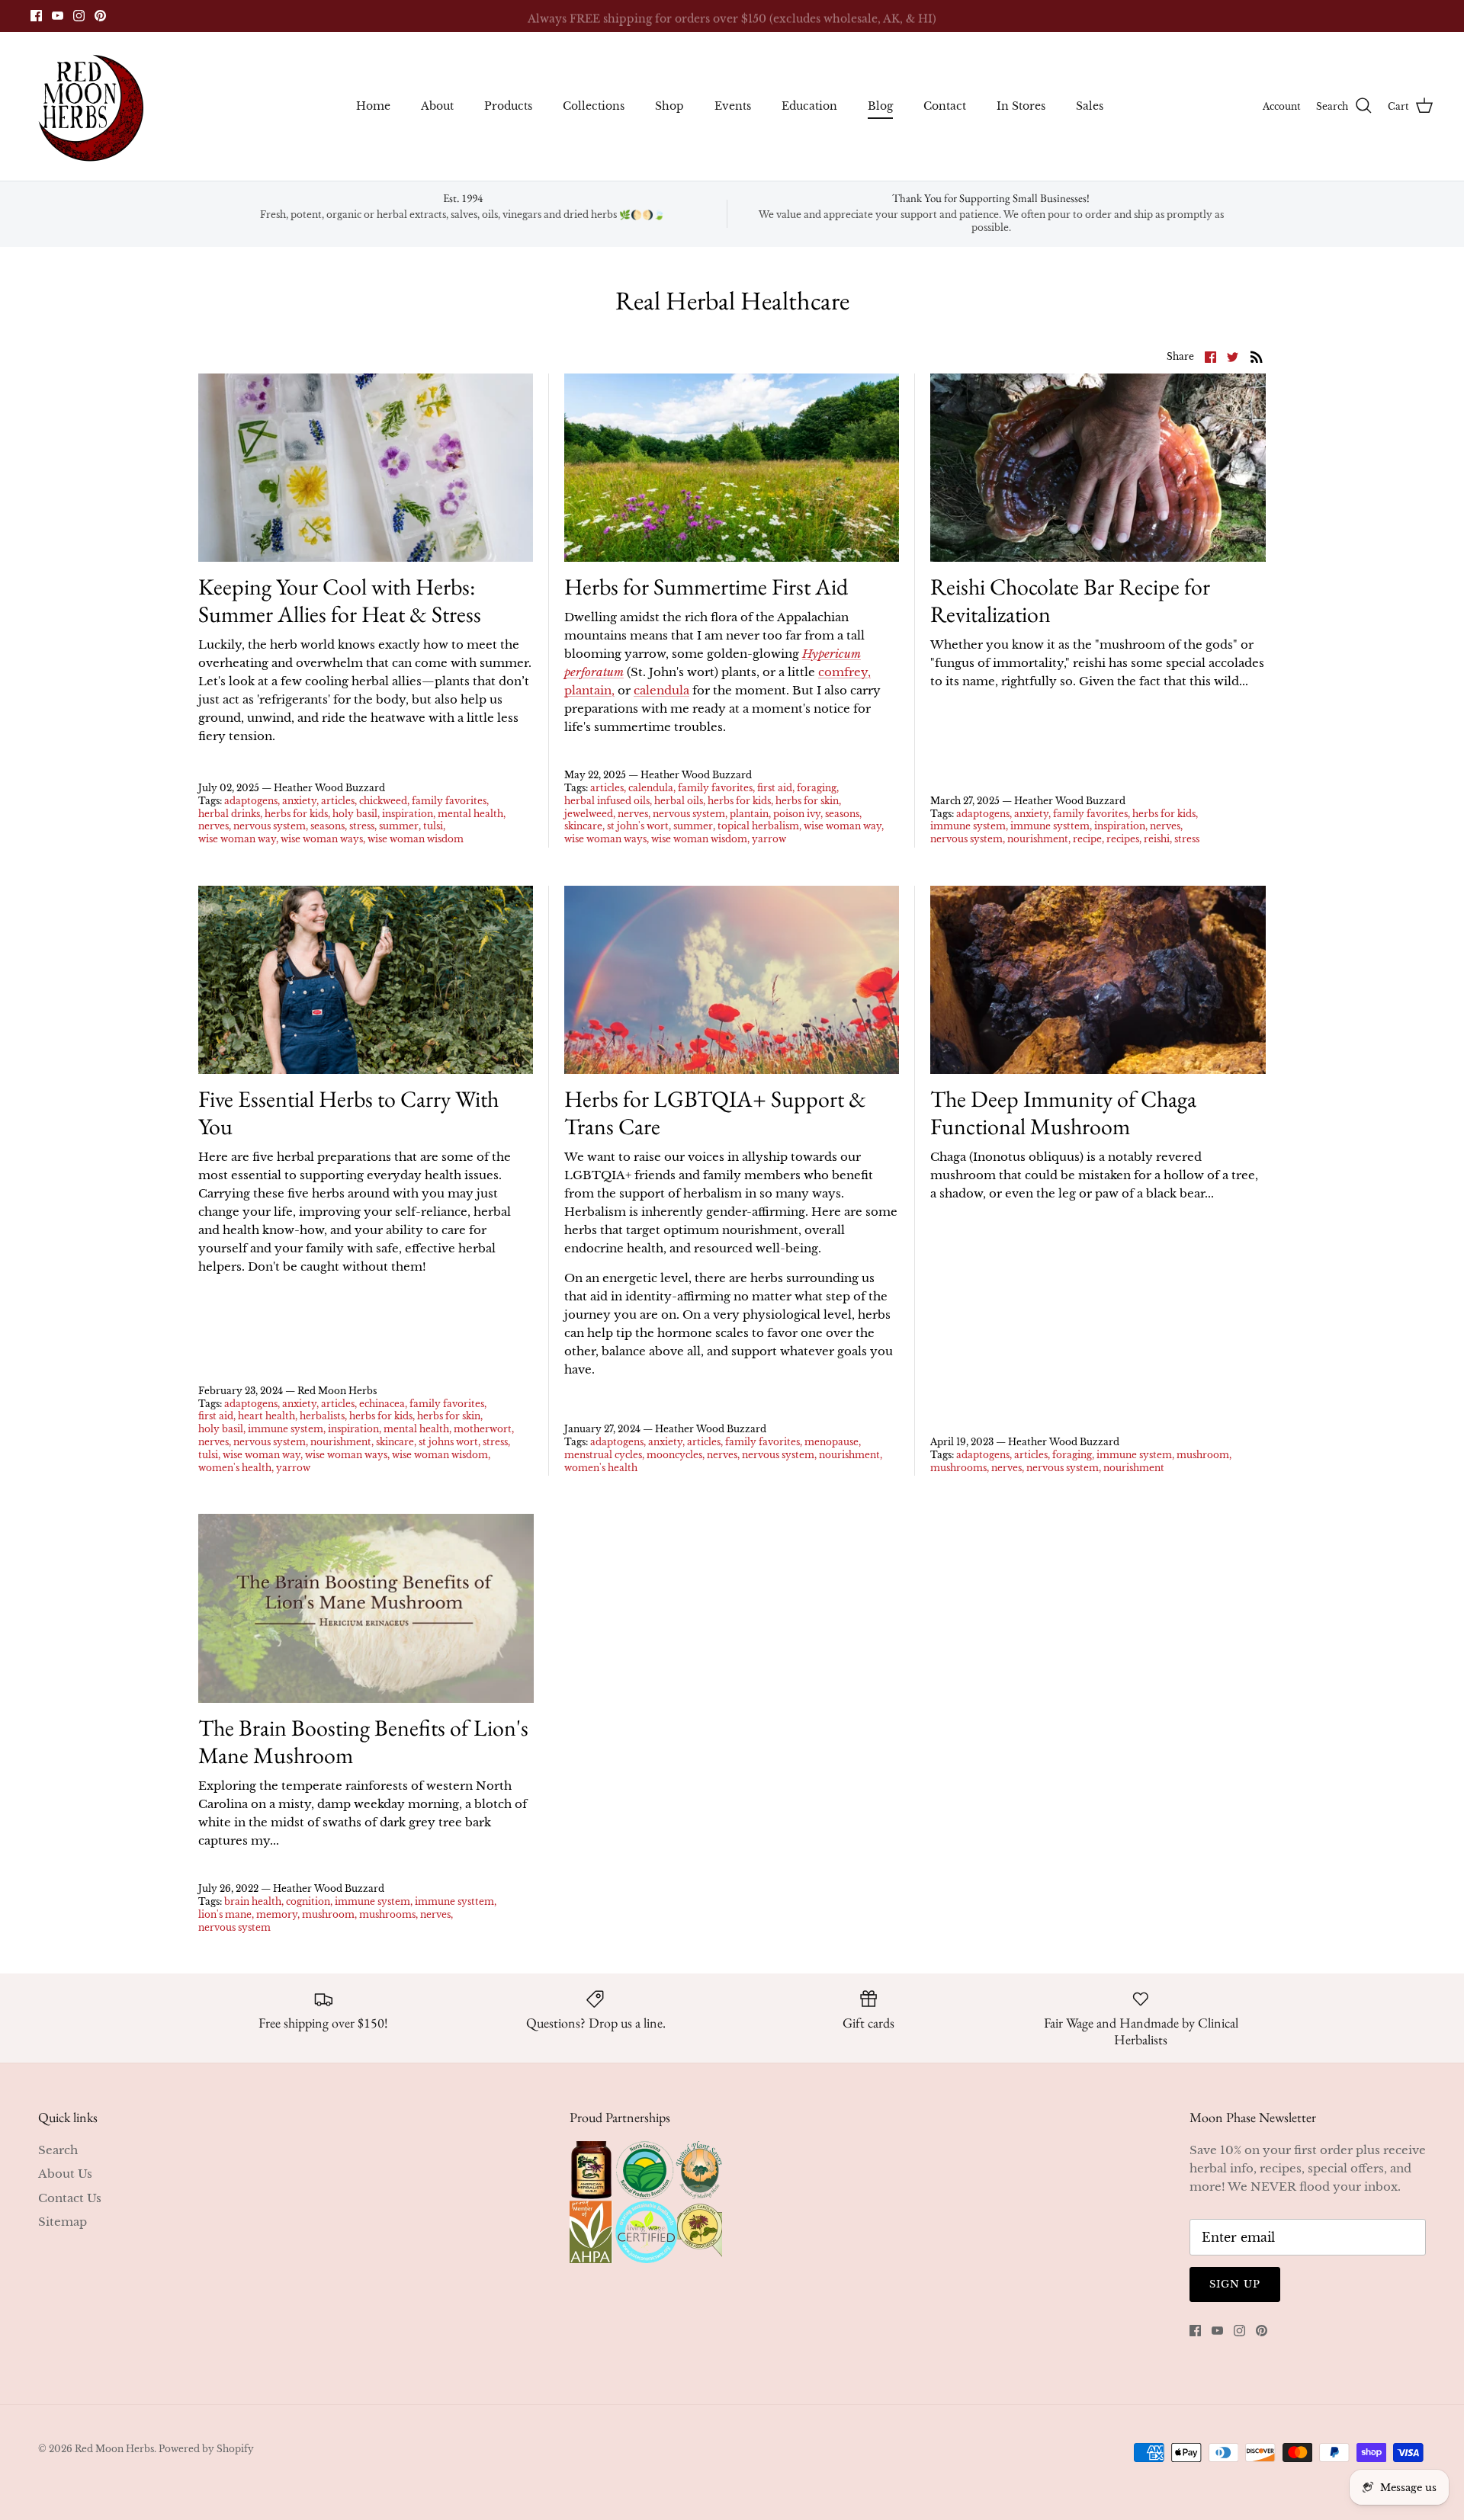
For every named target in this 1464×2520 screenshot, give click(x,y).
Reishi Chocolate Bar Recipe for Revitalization (1070, 600)
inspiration (408, 814)
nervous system (270, 826)
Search (58, 2150)
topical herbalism (758, 826)
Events (733, 106)
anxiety (299, 801)
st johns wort (448, 1442)
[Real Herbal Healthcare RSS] (1257, 356)
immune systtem (1050, 826)
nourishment (1038, 839)
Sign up (1235, 2284)
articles (338, 801)
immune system (968, 826)
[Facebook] (36, 16)
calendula (661, 690)
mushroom (1203, 1455)
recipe (1087, 839)
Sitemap (63, 2222)
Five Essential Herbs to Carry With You (348, 1113)
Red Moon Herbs (114, 2449)
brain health (253, 1901)
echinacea (382, 1404)
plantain (749, 814)
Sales (1090, 106)
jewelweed (589, 814)
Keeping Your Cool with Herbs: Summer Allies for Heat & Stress (340, 600)
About (437, 106)
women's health (235, 1468)
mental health (470, 814)
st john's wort (638, 826)
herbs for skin (807, 801)
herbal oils (679, 801)
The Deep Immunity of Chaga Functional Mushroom (1063, 1113)
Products (508, 106)
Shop (669, 106)
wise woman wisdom (416, 839)
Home (373, 106)
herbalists (322, 1416)
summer (399, 826)
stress (362, 826)
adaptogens (251, 801)
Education (809, 106)
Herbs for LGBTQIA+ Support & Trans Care (715, 1113)
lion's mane (225, 1914)
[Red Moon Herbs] (90, 106)
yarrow (769, 839)
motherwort (483, 1429)
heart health (266, 1416)
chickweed (383, 801)
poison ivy (797, 814)
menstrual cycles (603, 1455)
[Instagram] (79, 16)
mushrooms (958, 1468)
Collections (594, 106)
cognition (308, 1901)
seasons (327, 826)
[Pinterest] (100, 16)
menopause (832, 1442)
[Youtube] (58, 16)
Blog (880, 106)
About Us (65, 2174)
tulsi (433, 826)
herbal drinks (229, 814)
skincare (583, 826)
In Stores (1021, 106)
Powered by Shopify (206, 2449)
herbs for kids (296, 814)
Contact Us (70, 2198)
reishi (1157, 839)
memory (277, 1914)
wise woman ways (322, 839)
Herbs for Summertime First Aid (706, 587)
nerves (213, 826)
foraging (817, 788)
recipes (1123, 839)
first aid (775, 788)
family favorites (449, 801)
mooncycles (674, 1455)
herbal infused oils (607, 801)
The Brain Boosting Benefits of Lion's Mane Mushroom (363, 1741)
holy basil (355, 814)
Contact (945, 106)
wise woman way (237, 839)
